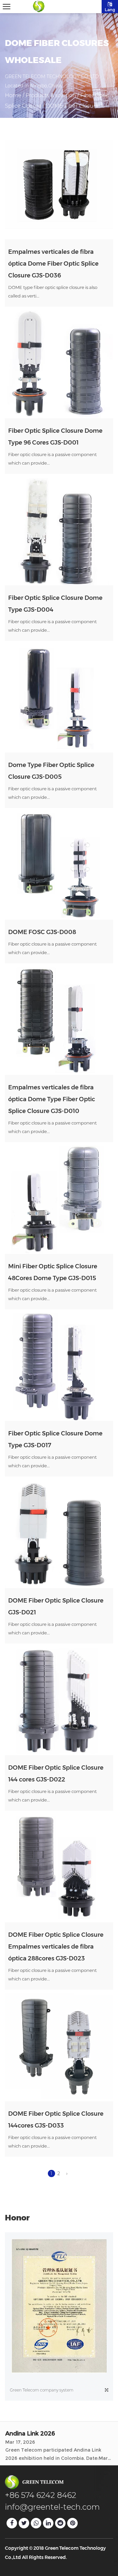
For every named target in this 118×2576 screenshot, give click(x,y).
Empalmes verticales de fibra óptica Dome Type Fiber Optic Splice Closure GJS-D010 (52, 1099)
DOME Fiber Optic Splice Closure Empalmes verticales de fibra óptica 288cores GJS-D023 (56, 1947)
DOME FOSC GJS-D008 (42, 932)
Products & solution (51, 95)
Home (13, 95)
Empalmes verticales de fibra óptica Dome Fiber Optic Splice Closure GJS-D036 (53, 264)
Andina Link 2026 (30, 2432)
